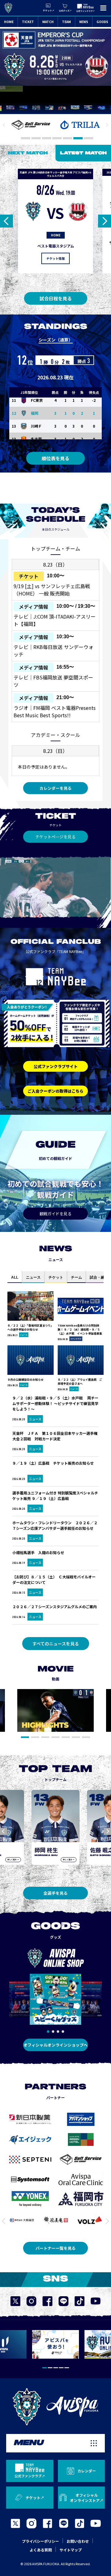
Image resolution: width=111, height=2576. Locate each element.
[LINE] (64, 2523)
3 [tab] (47, 138)
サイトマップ (71, 2550)
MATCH (48, 22)
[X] (15, 2523)
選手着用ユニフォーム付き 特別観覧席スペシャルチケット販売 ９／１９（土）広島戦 (55, 1496)
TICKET (28, 22)
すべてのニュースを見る (56, 1644)
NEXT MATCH (28, 153)
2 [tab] (36, 138)
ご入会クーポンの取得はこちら (55, 1091)
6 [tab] (78, 138)
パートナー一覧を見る (55, 2248)
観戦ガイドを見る (55, 1214)
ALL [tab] (15, 1277)
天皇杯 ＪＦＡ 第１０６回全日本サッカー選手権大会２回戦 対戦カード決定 (55, 1436)
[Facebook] (47, 2523)
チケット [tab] (56, 1277)
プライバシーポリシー (40, 2541)
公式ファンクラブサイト (56, 1066)
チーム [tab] (76, 1277)
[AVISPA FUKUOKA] (55, 2407)
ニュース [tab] (33, 1277)
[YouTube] (96, 2523)
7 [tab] (88, 138)
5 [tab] (68, 138)
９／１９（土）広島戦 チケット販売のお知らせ (53, 1466)
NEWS (84, 22)
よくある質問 (41, 2550)
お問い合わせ (78, 2541)
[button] (48, 2032)
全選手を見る (55, 1893)
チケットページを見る (55, 837)
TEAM (66, 22)
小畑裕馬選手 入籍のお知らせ (38, 1552)
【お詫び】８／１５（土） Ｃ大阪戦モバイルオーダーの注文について (54, 1579)
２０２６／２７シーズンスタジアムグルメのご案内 (55, 1607)
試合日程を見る (56, 298)
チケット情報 (55, 258)
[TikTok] (80, 2523)
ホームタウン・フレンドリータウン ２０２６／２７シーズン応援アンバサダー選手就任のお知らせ (55, 1525)
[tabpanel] (55, 1711)
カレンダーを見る (55, 788)
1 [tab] (26, 138)
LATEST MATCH (83, 153)
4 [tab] (57, 138)
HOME (9, 22)
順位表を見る (55, 458)
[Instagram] (31, 2523)
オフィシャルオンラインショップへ (55, 2045)
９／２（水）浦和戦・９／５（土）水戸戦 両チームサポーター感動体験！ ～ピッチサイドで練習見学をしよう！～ (55, 1403)
